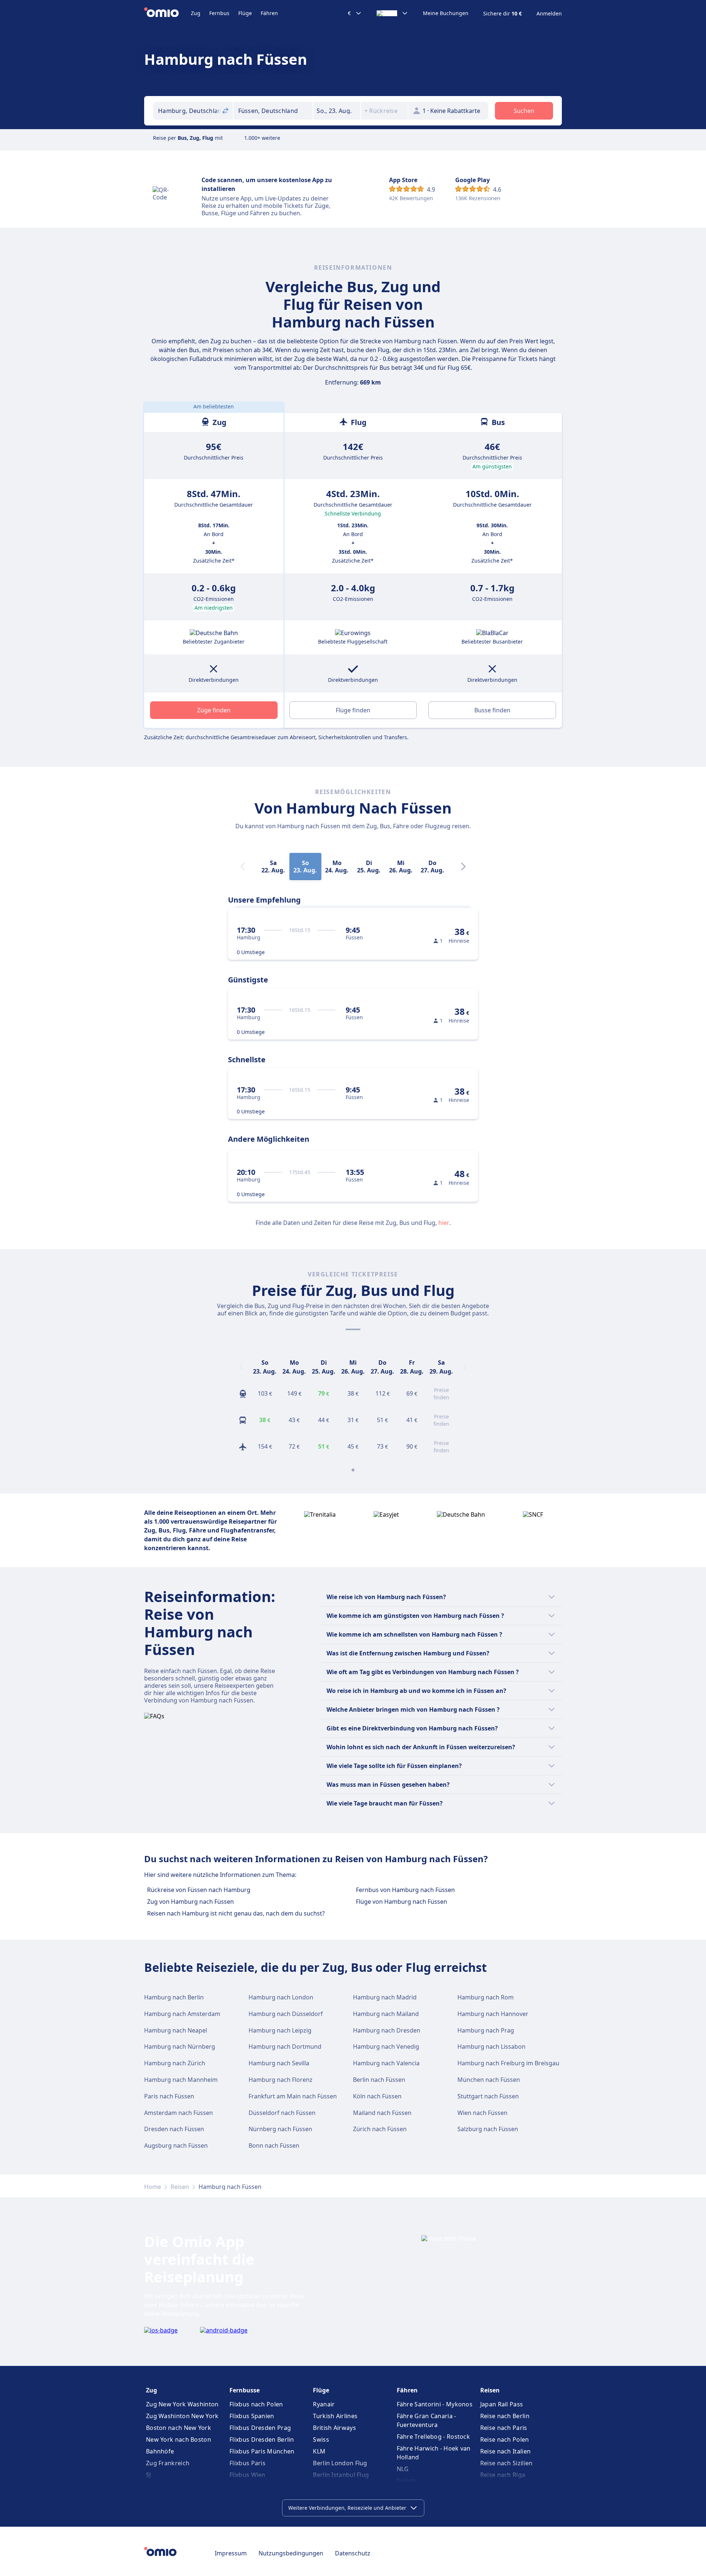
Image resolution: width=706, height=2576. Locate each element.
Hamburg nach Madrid (385, 1997)
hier (444, 1223)
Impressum (231, 2553)
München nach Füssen (489, 2080)
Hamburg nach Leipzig (280, 2030)
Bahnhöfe (160, 2451)
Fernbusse (245, 2390)
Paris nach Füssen (169, 2096)
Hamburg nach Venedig (386, 2047)
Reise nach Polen (505, 2439)
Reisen (180, 2187)
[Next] (463, 867)
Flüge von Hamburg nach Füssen (402, 1902)
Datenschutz (353, 2553)
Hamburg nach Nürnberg (180, 2047)
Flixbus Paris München (262, 2451)
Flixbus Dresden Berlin (262, 2439)
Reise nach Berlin (505, 2416)
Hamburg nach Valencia (386, 2063)
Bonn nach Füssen (274, 2146)
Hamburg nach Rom (486, 1997)
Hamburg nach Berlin (174, 1997)
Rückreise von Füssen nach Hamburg (199, 1890)
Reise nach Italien (505, 2451)
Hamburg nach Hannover (493, 2014)
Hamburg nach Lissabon (491, 2047)
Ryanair (324, 2404)
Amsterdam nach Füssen (179, 2113)
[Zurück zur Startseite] (167, 13)
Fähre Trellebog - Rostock (434, 2437)
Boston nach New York (179, 2428)
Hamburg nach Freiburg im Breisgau (508, 2063)
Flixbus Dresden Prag (260, 2428)
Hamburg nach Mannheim (181, 2080)
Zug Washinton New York (182, 2416)
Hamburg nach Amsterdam (182, 2014)
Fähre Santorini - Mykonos (435, 2404)
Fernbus (219, 13)
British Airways (334, 2428)
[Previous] (241, 1367)
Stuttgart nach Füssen (488, 2096)
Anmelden (549, 14)
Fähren (269, 13)
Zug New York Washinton (182, 2404)
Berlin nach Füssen (379, 2080)
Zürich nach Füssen (380, 2129)
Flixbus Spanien (252, 2416)
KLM (319, 2451)
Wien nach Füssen (482, 2113)
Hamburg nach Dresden (387, 2030)
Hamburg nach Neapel (176, 2030)
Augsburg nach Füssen (176, 2146)
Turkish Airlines (335, 2416)
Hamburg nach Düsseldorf (286, 2014)
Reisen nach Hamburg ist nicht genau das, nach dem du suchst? (236, 1913)
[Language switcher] (392, 13)
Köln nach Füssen (377, 2096)
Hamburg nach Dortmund (285, 2047)
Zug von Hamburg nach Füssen (190, 1902)
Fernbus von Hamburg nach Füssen (405, 1890)
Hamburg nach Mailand (386, 2014)
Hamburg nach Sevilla (279, 2063)
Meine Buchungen (446, 13)
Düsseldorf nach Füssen (282, 2113)
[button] (337, 111)
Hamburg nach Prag (486, 2030)
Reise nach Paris (504, 2428)
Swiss (321, 2439)
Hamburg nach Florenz (281, 2080)
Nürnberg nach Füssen (280, 2129)
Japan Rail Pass (502, 2404)
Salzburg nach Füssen (488, 2129)
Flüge (245, 13)
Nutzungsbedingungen (291, 2553)
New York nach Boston (179, 2439)
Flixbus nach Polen (256, 2404)
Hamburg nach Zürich (175, 2063)
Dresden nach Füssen (174, 2129)
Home (153, 2187)
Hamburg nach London (281, 1997)
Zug (196, 13)
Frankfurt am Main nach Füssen (293, 2096)
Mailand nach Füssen (382, 2113)
